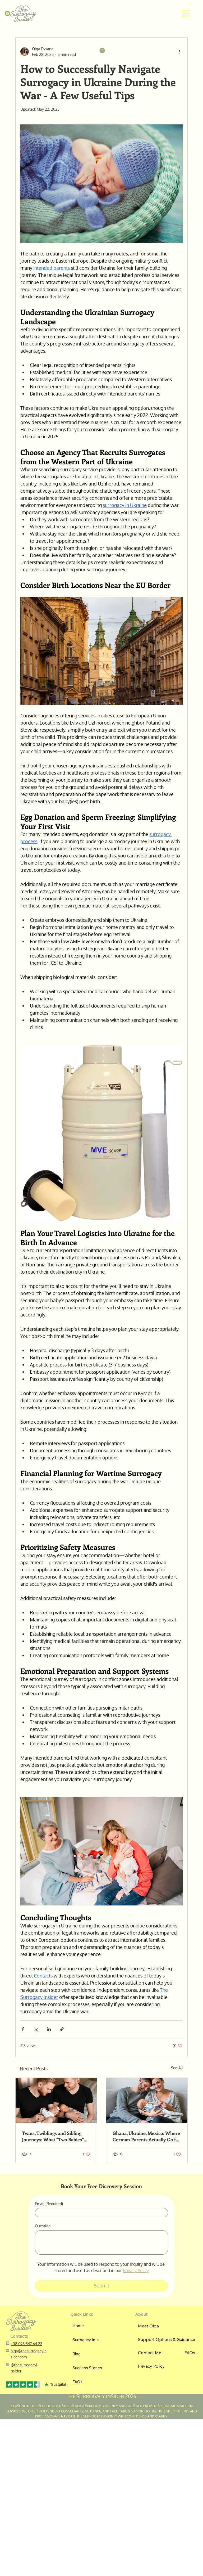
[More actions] (179, 52)
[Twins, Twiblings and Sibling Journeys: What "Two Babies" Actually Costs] (56, 2101)
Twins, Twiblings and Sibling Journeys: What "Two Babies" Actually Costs (53, 2136)
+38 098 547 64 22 (27, 2344)
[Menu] (186, 14)
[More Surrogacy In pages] (98, 2340)
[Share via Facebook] (23, 2029)
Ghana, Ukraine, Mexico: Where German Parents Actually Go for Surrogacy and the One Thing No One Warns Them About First (147, 2136)
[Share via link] (62, 2029)
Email (49, 2204)
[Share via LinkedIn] (49, 2029)
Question (43, 2226)
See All (177, 2068)
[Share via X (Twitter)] (36, 2029)
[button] (7, 14)
